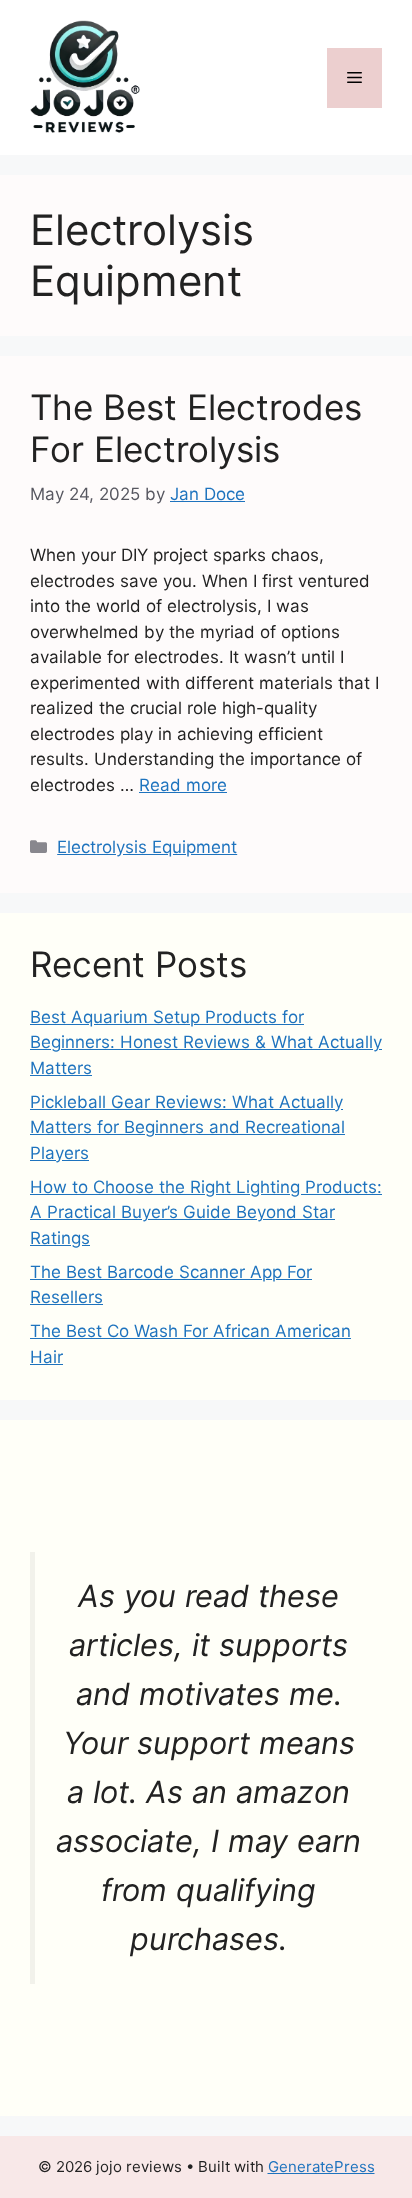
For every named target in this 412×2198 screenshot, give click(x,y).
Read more (183, 785)
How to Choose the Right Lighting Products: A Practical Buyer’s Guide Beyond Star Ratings (206, 1212)
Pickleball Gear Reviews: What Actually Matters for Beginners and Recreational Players (187, 1127)
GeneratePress (321, 2166)
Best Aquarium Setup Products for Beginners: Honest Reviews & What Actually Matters (206, 1042)
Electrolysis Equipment (147, 847)
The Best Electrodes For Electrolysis (196, 428)
